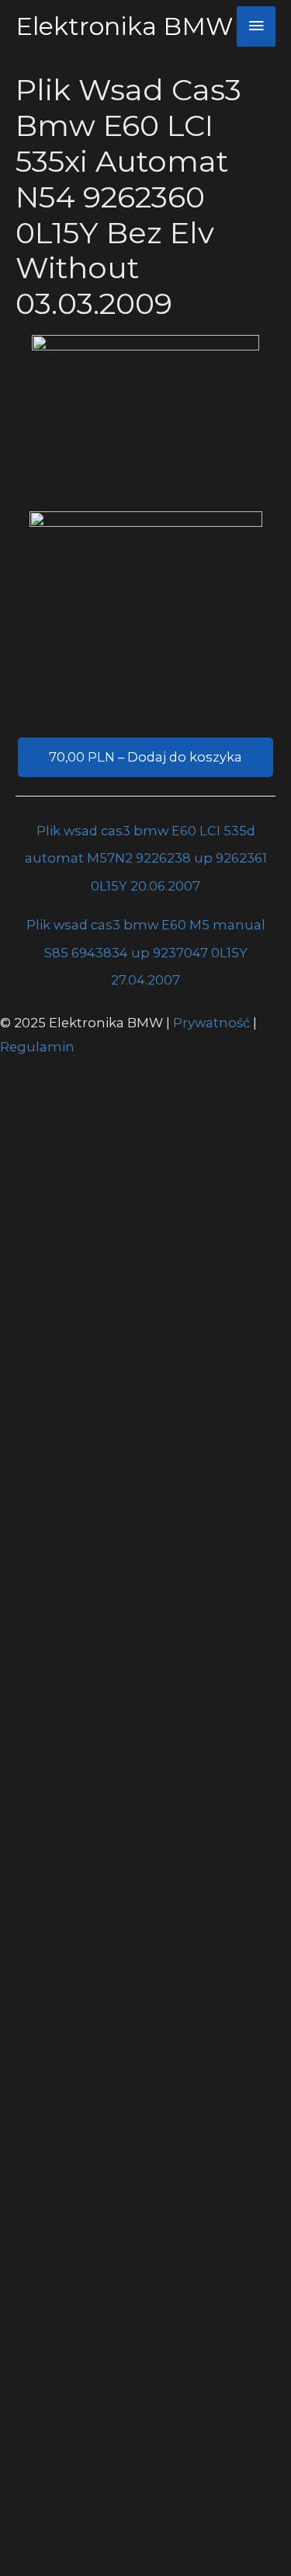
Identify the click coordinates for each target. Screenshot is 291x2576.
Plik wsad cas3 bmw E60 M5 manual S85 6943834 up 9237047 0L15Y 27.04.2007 (146, 929)
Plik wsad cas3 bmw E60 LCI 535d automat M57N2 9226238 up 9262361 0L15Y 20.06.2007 (146, 835)
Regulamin (37, 1047)
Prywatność (213, 1023)
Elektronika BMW (124, 26)
